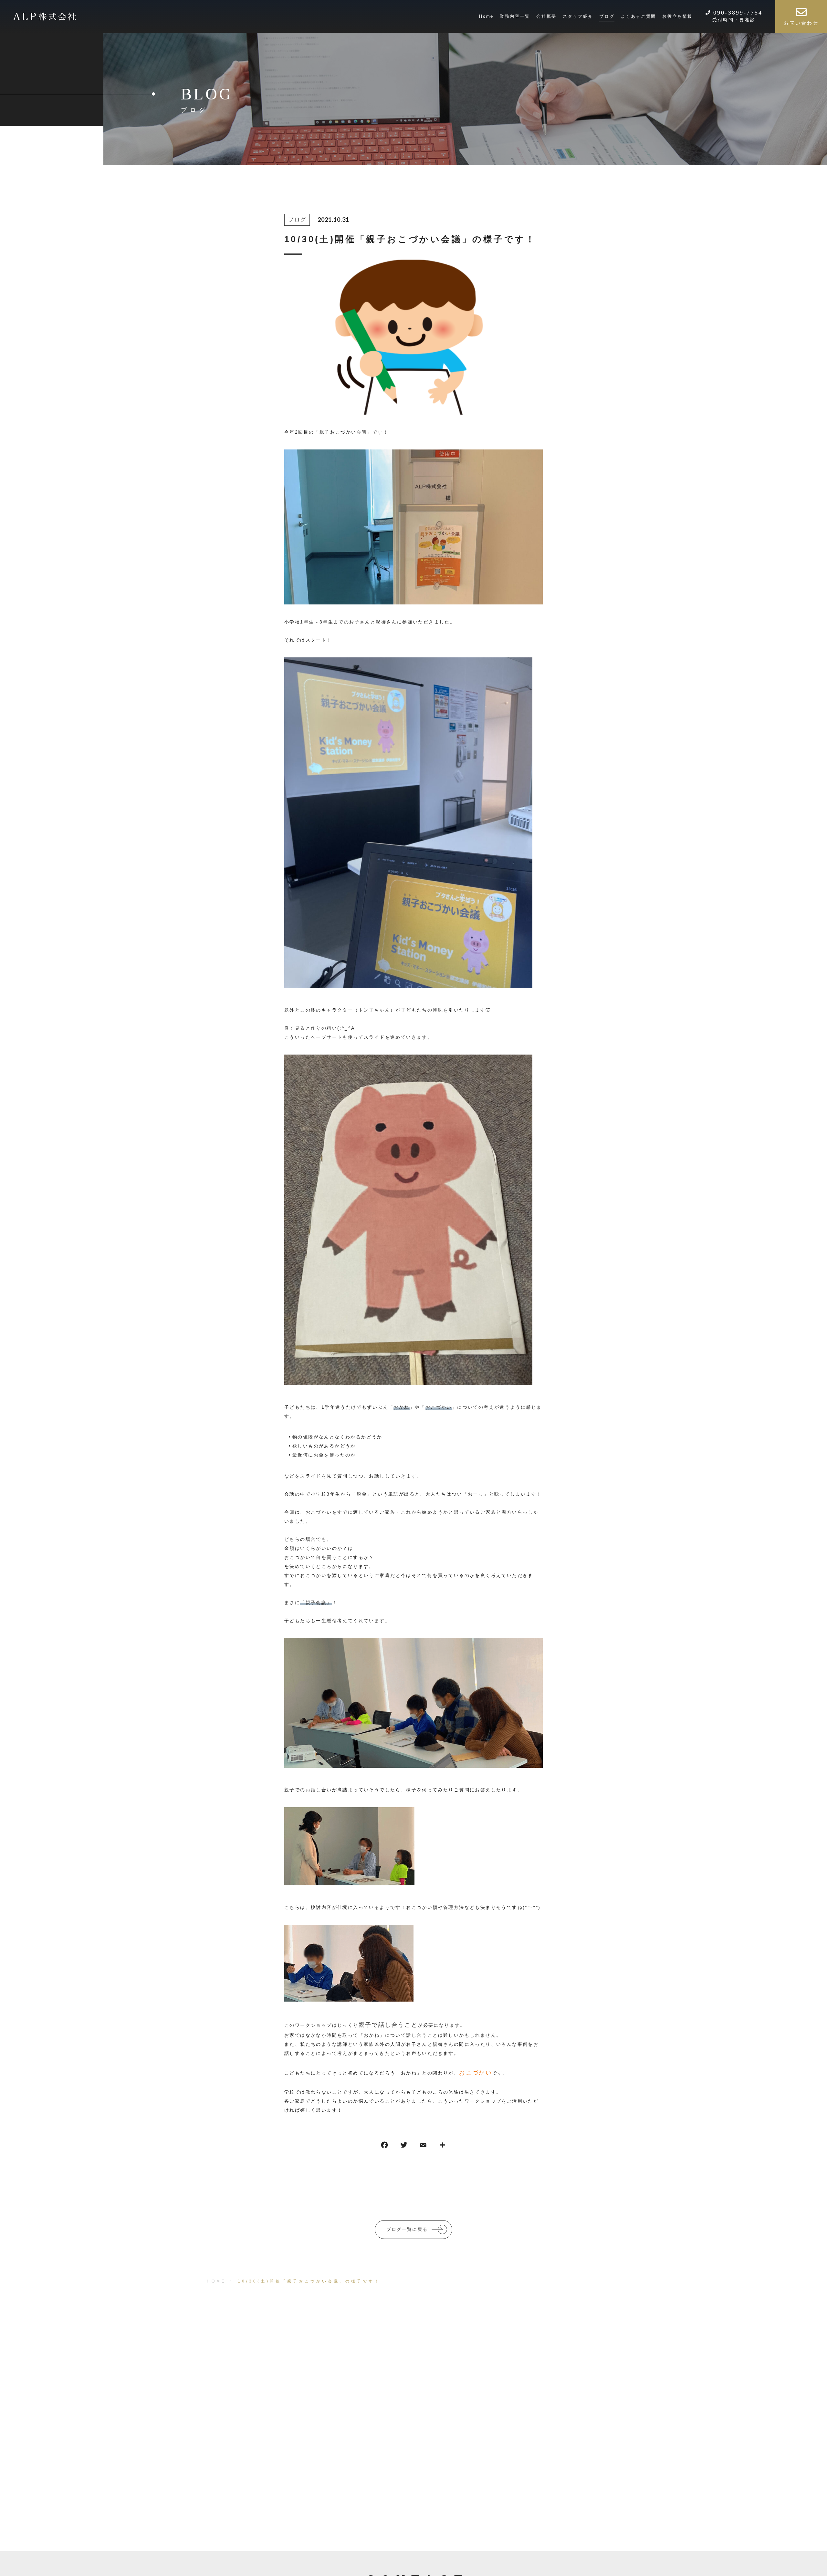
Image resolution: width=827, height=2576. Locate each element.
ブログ (607, 16)
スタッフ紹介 (578, 16)
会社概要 (546, 16)
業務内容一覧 (515, 16)
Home (486, 16)
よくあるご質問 (639, 16)
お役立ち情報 (677, 16)
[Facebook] (384, 2146)
